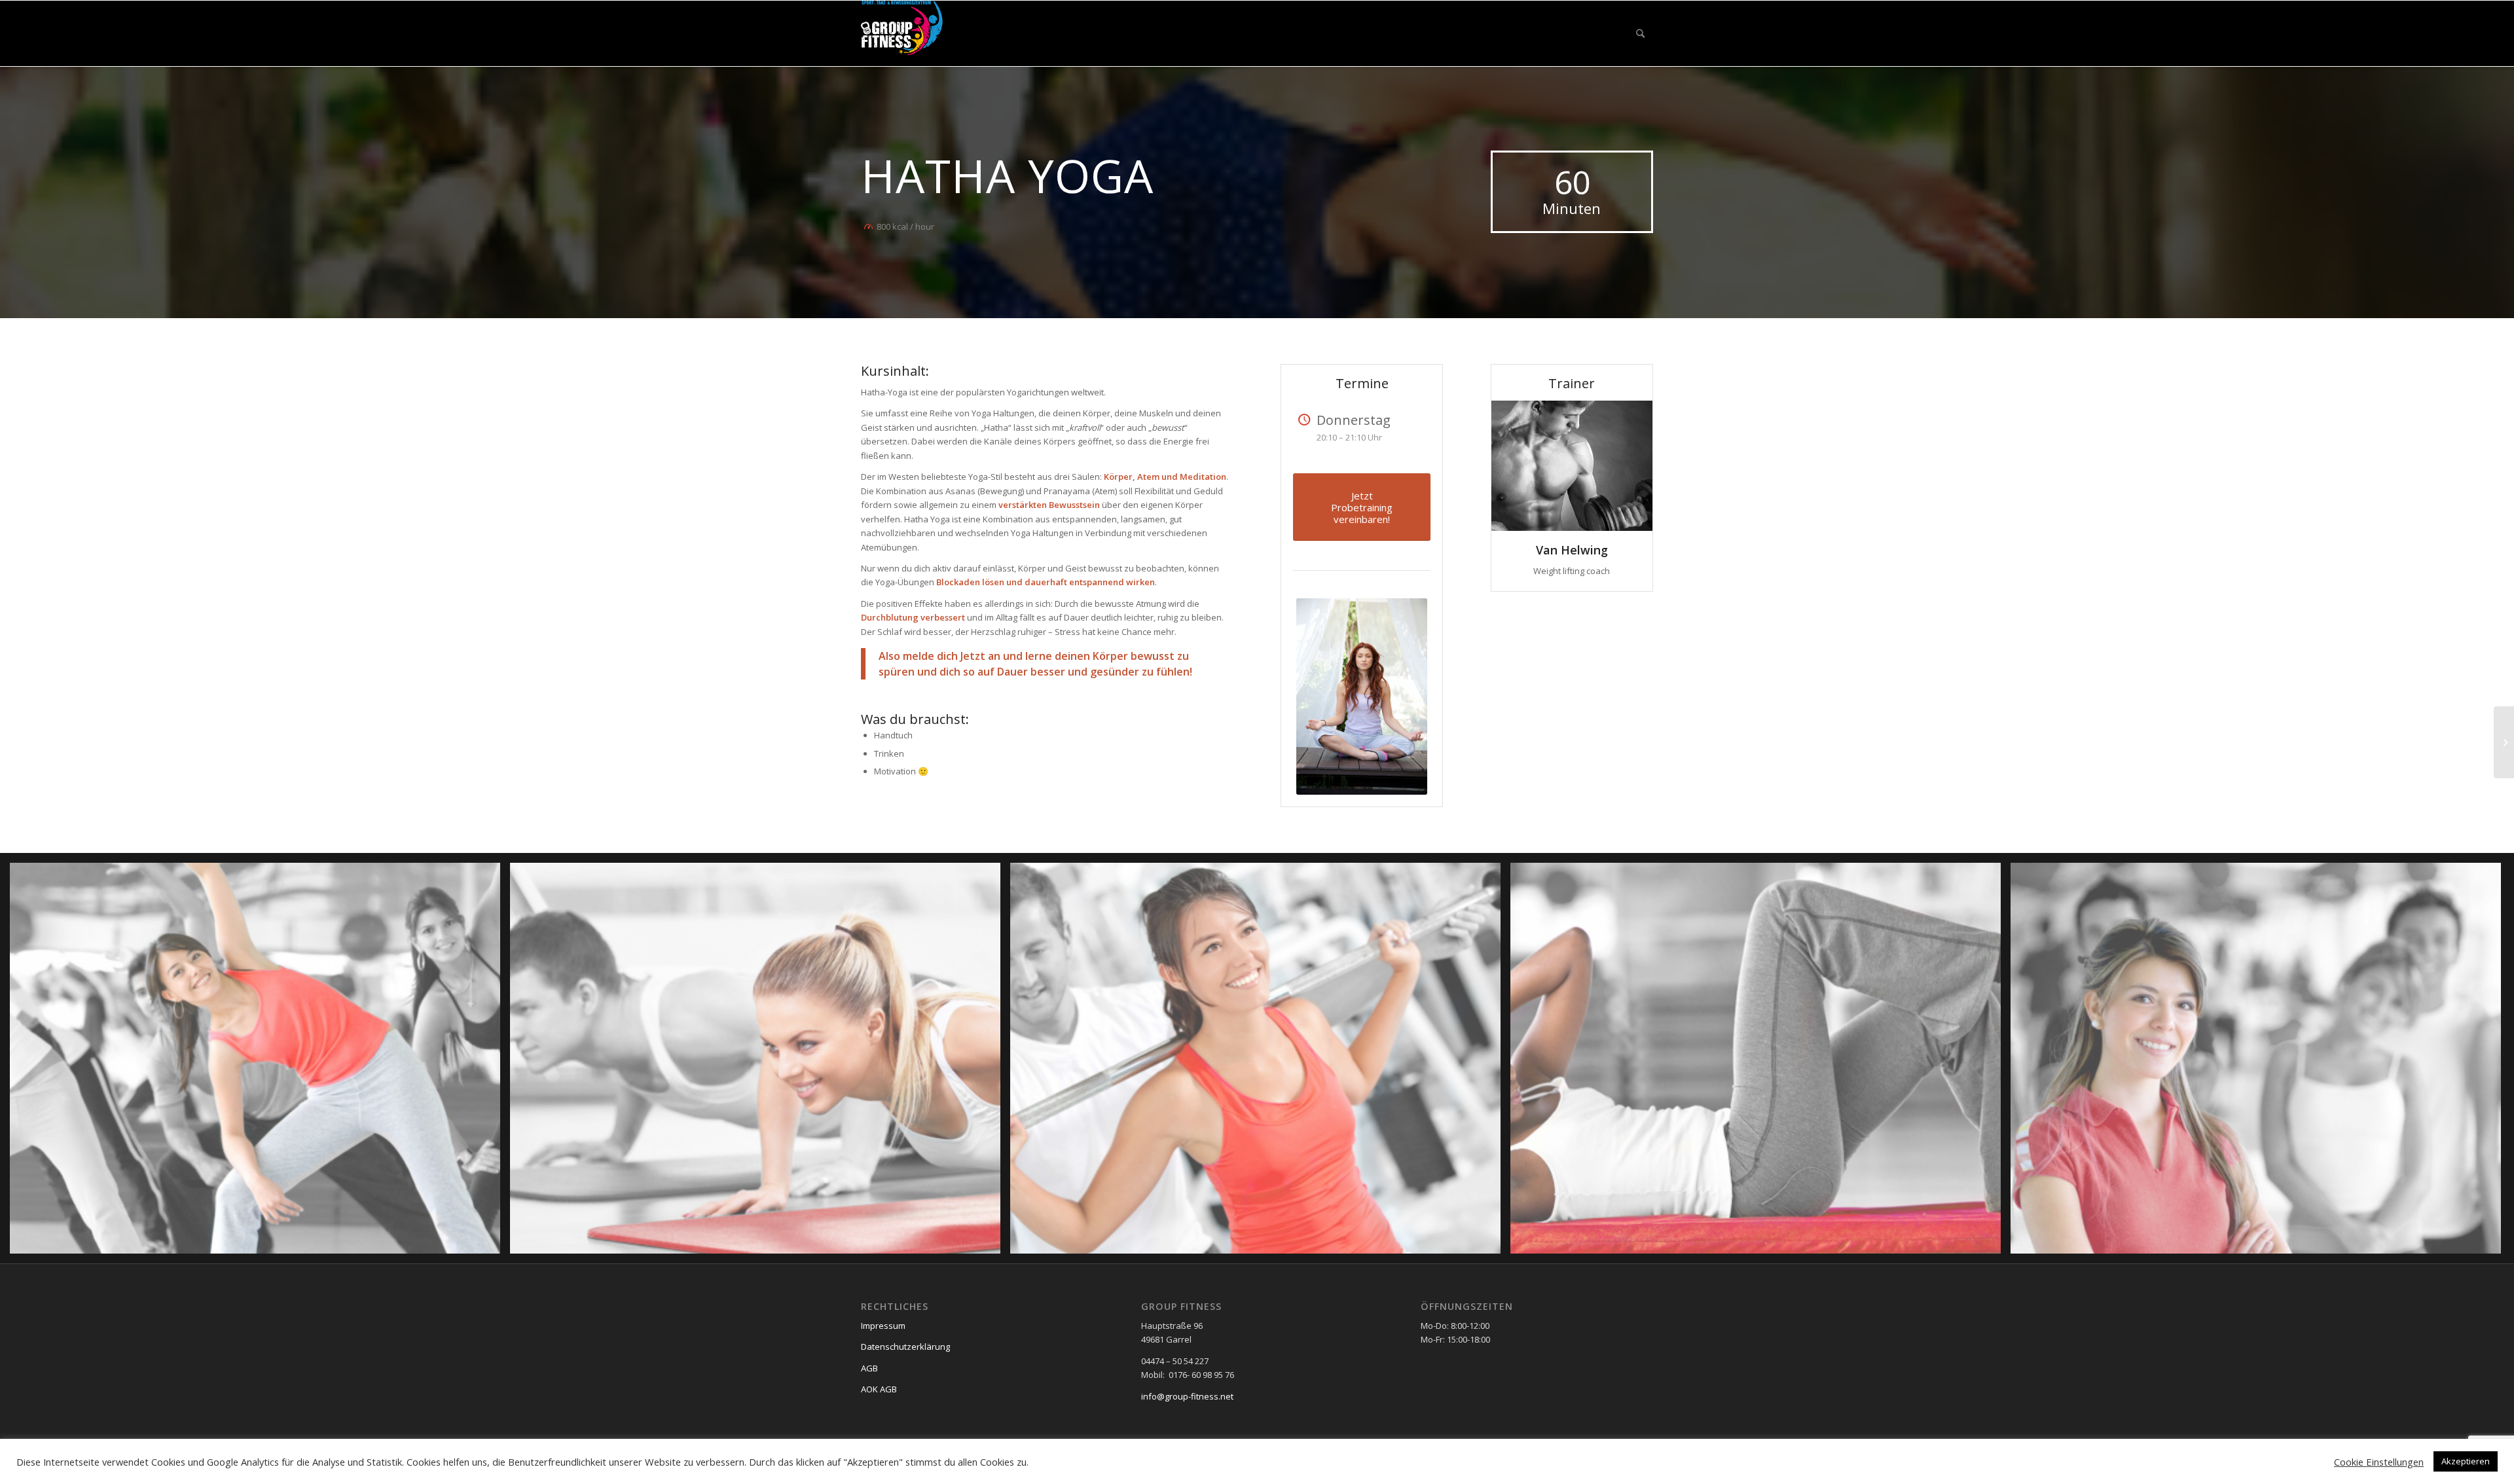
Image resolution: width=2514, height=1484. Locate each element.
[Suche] (1640, 33)
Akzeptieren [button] (2466, 1461)
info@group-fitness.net (1187, 1396)
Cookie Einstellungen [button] (2379, 1462)
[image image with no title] (260, 1063)
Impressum (883, 1326)
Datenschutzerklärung (905, 1347)
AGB (869, 1368)
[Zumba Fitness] (2504, 742)
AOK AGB (879, 1389)
